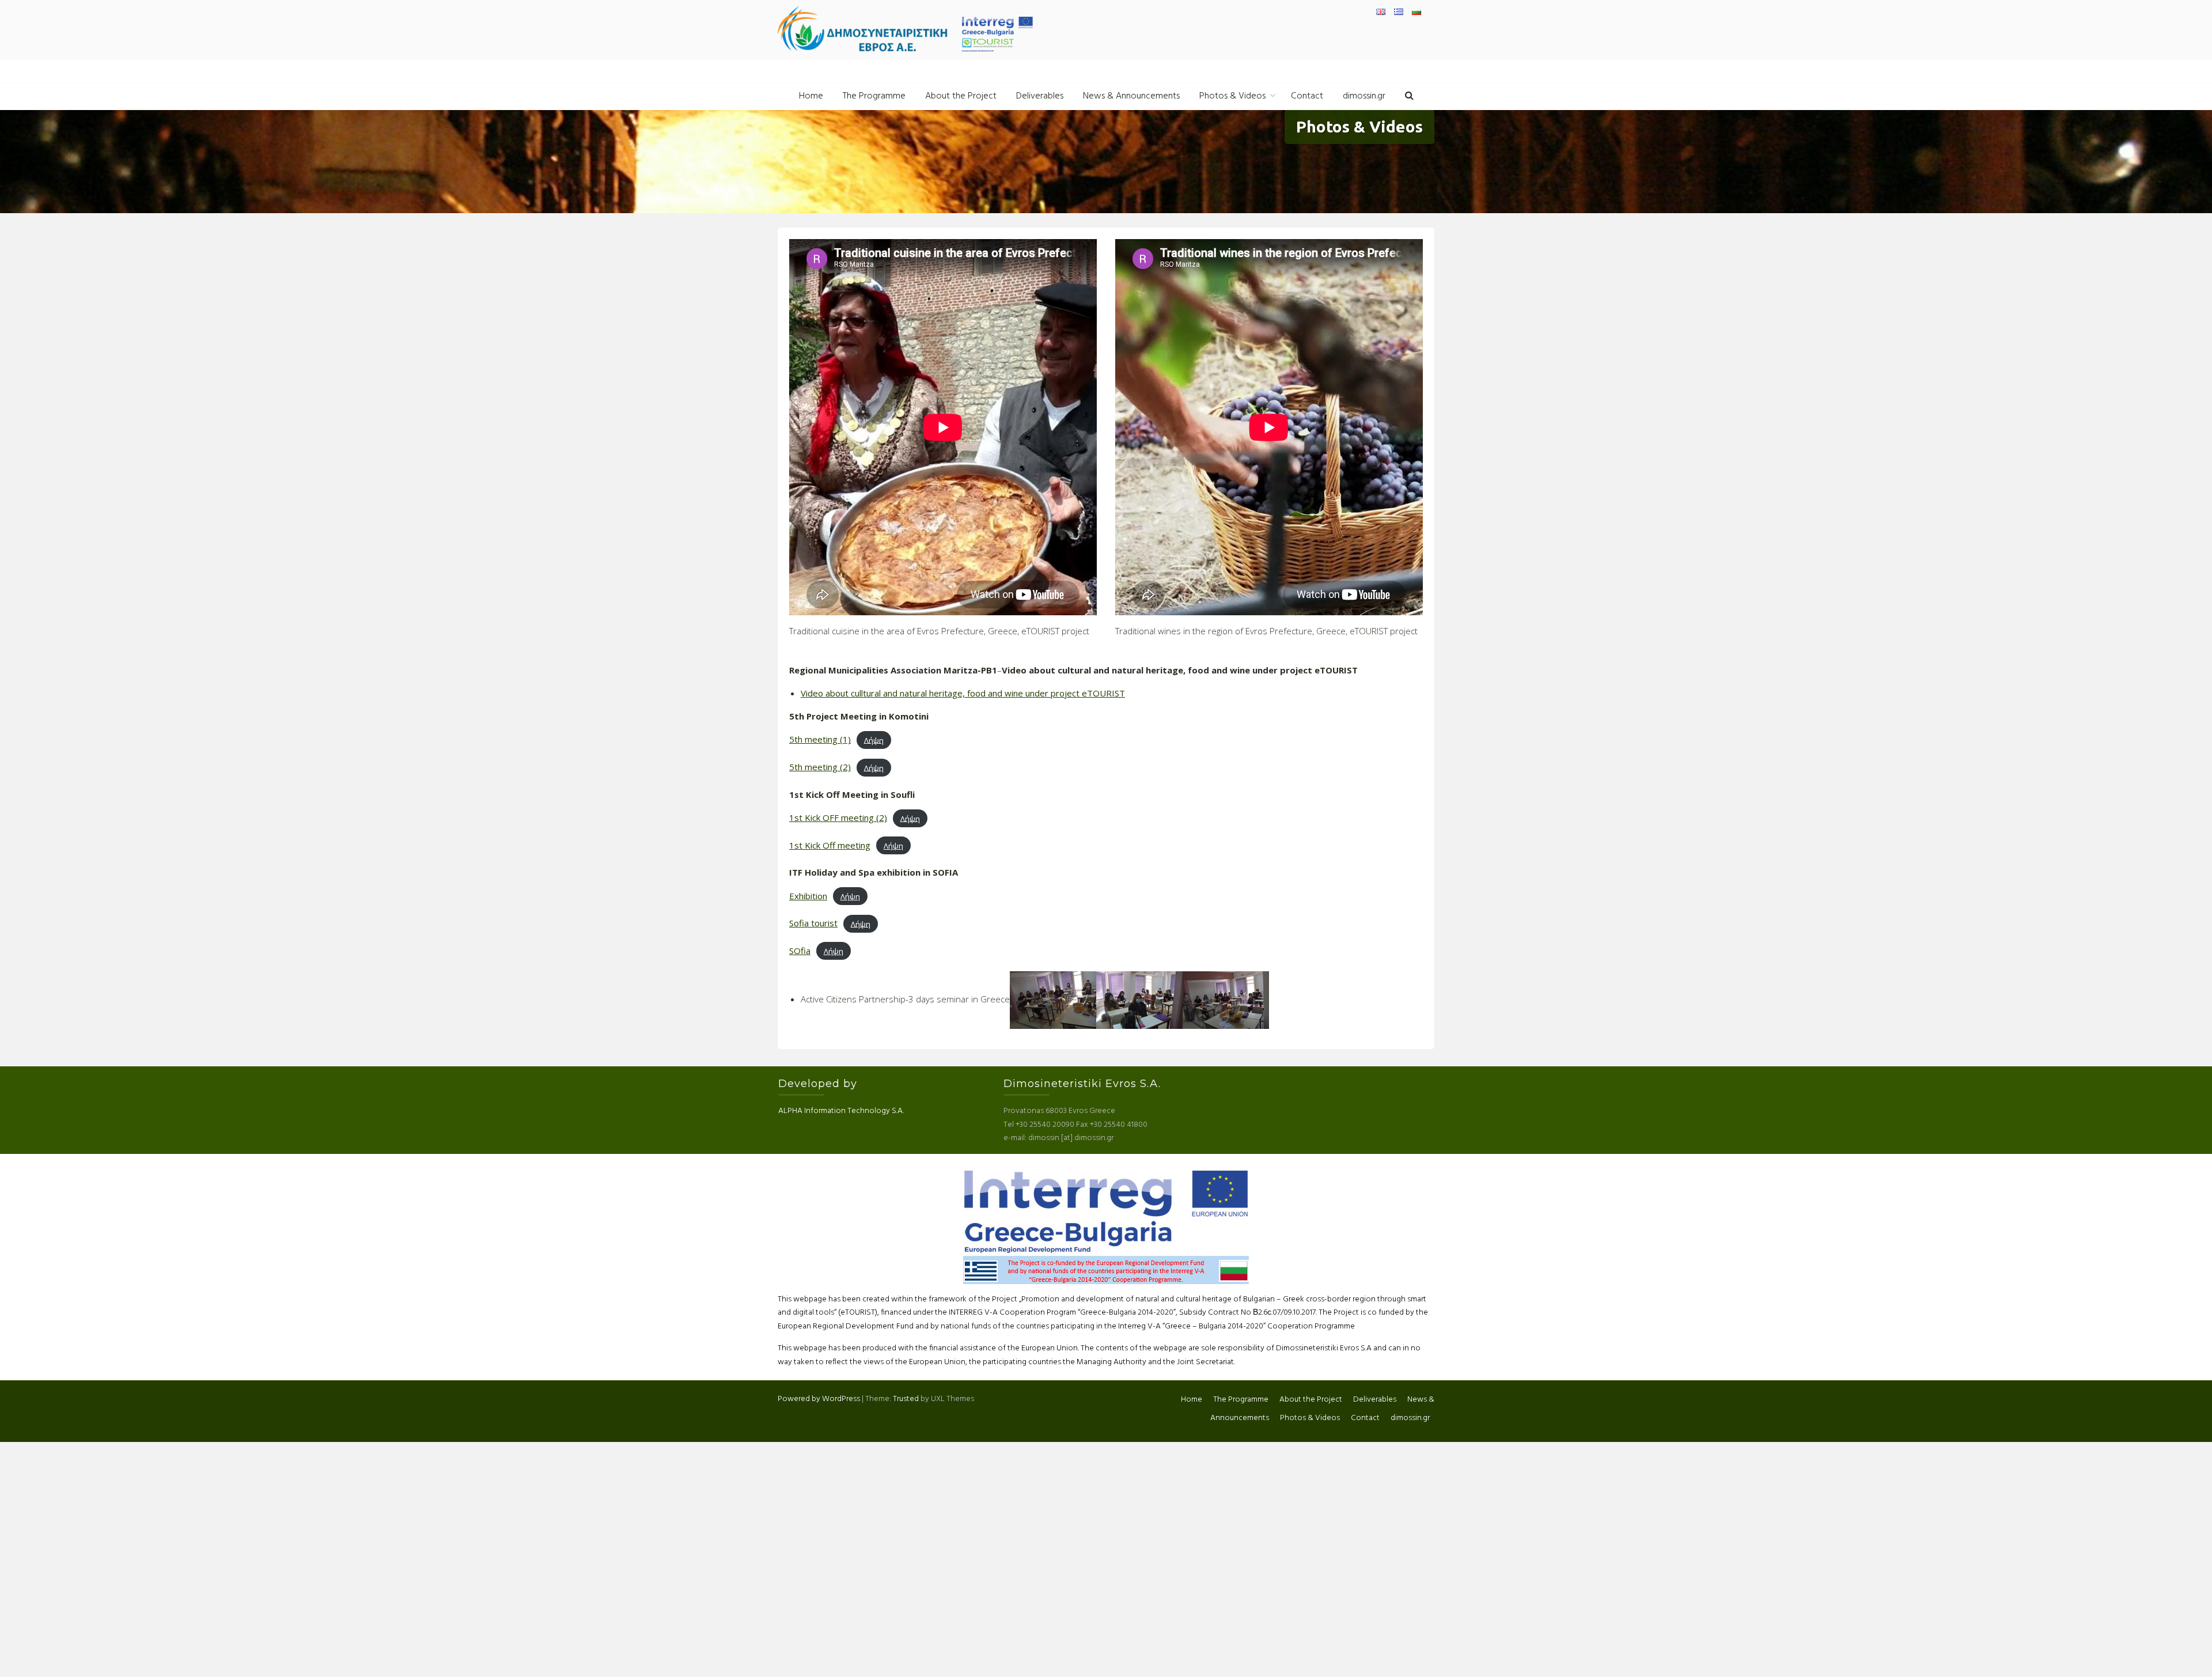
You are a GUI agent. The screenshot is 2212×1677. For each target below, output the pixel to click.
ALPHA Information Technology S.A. (841, 1111)
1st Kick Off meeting (830, 845)
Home (811, 96)
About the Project (961, 96)
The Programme (874, 96)
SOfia (800, 951)
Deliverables (1040, 96)
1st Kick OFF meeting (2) (838, 817)
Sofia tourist (813, 923)
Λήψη (874, 740)
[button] (1409, 96)
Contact (1307, 96)
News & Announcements (1131, 96)
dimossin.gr (1364, 96)
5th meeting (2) (820, 767)
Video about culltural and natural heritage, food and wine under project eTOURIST (963, 693)
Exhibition (808, 896)
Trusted (906, 1399)
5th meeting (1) (820, 739)
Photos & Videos (1232, 96)
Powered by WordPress (819, 1399)
